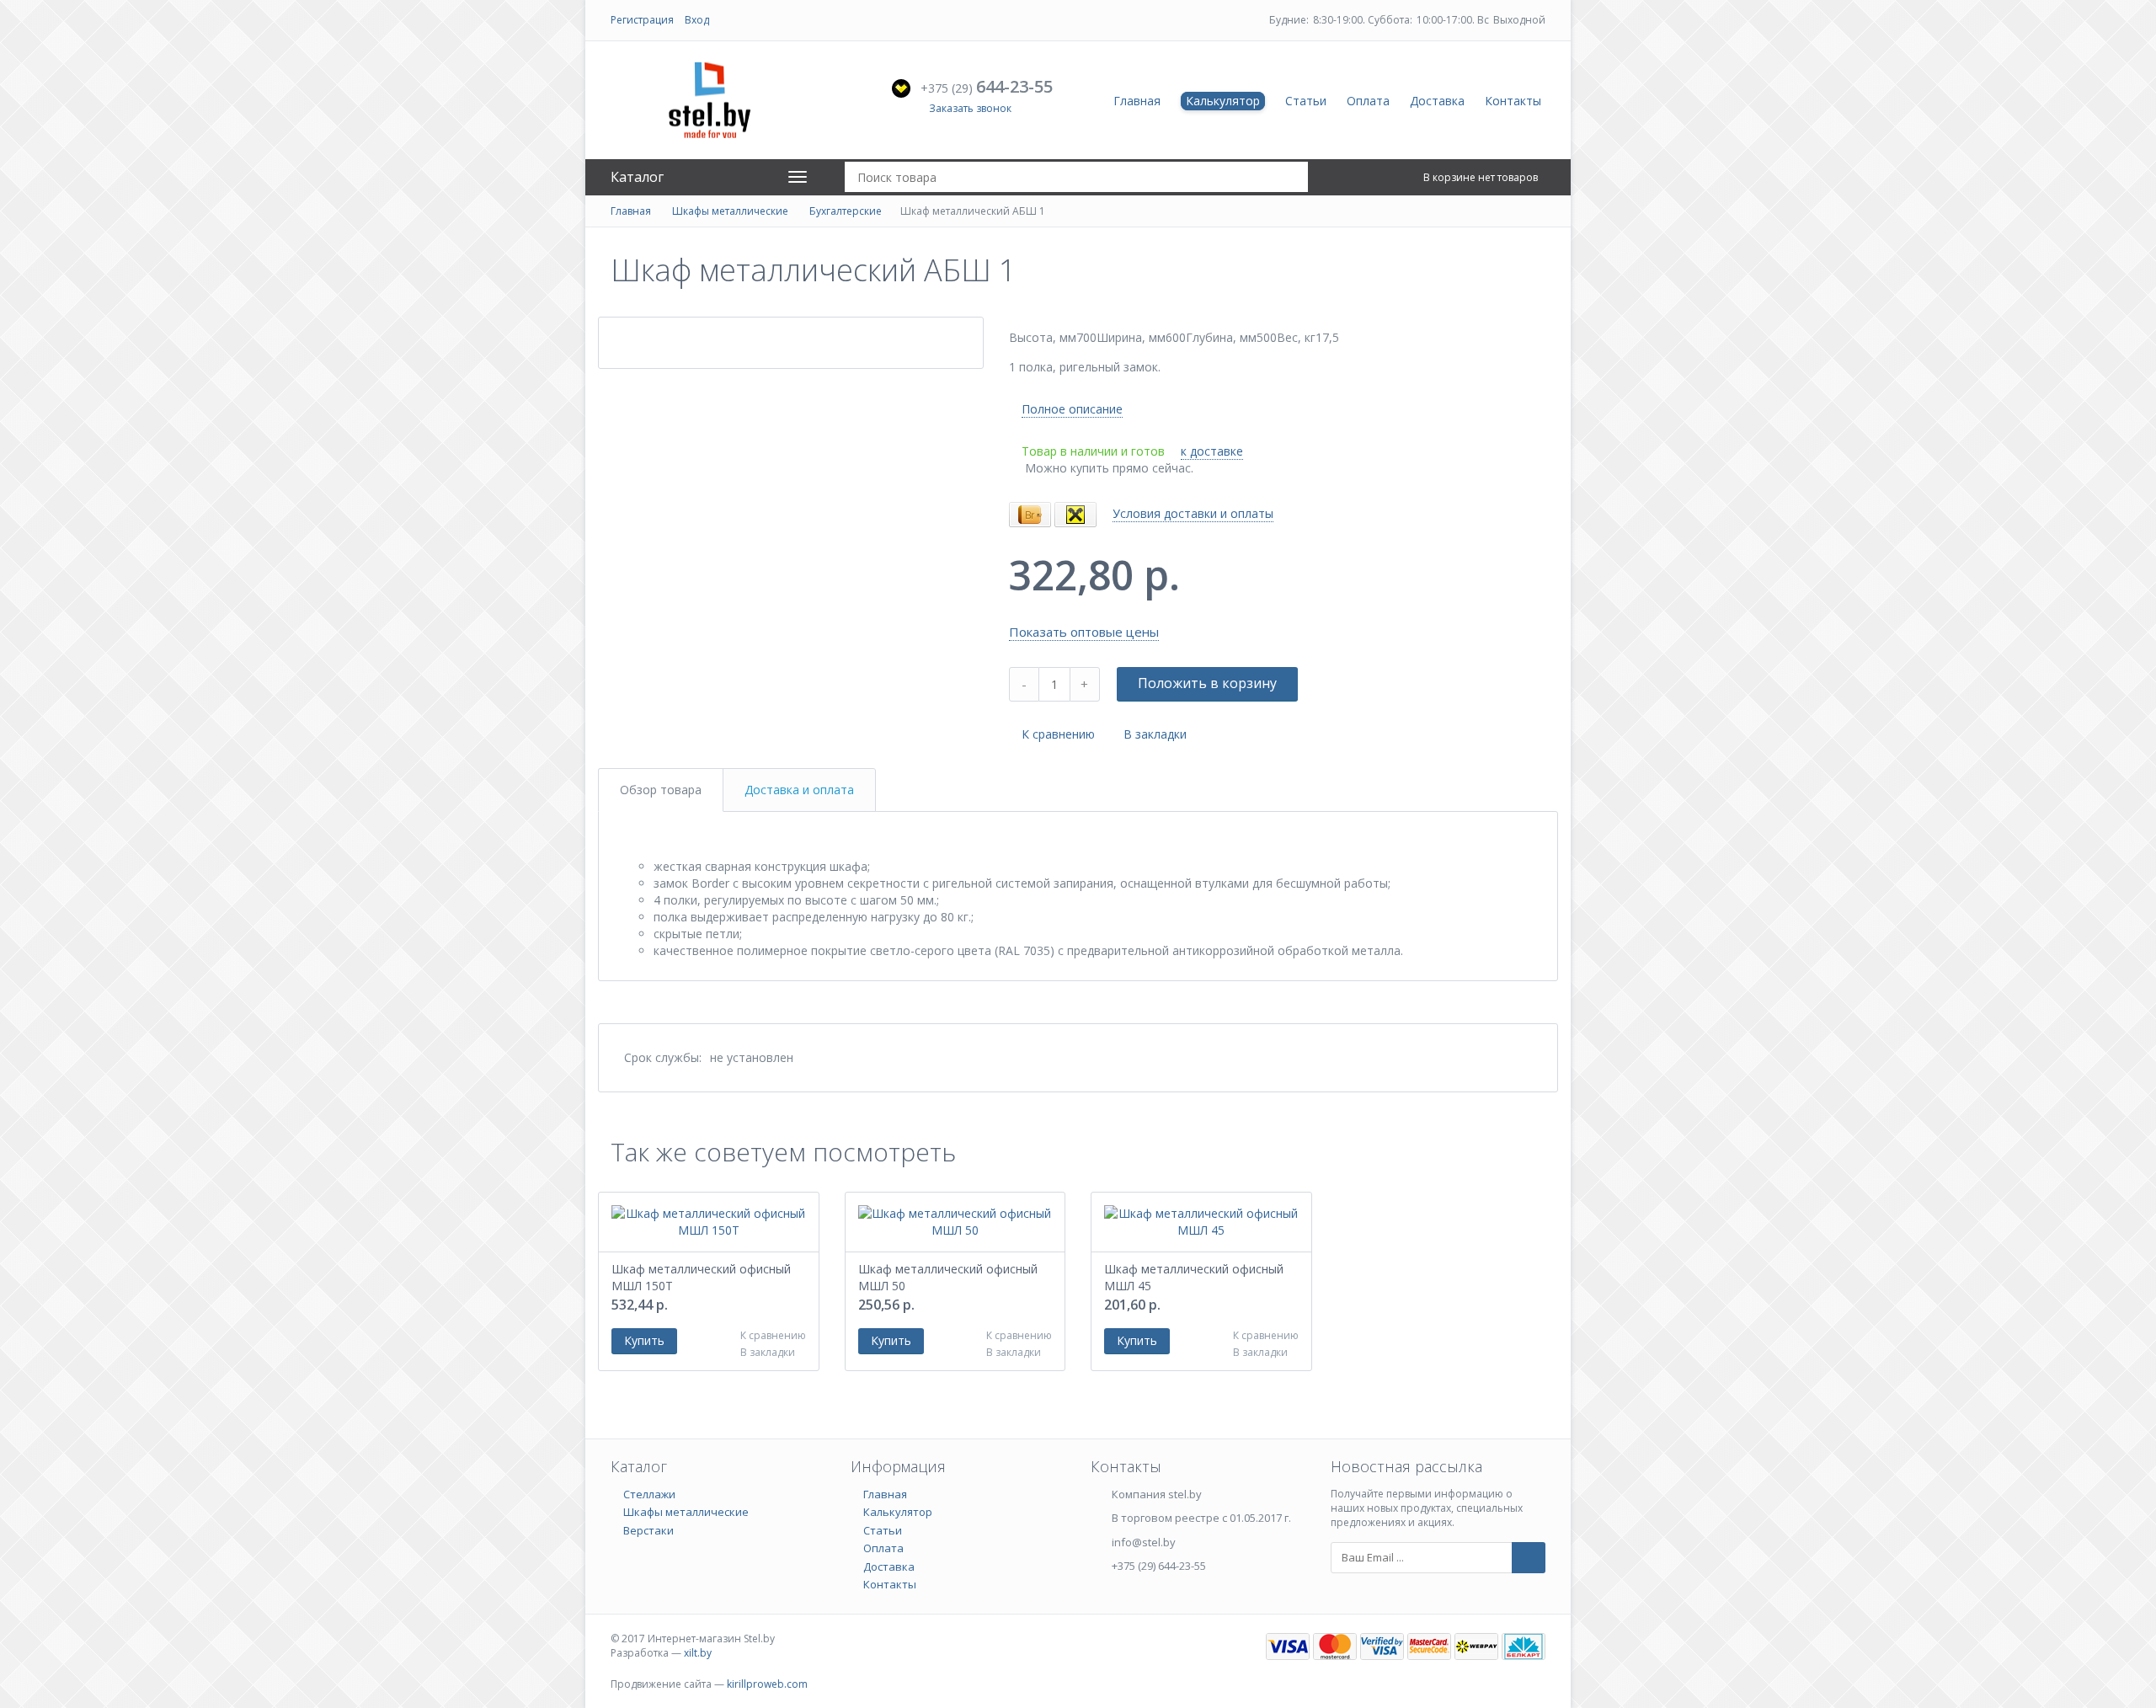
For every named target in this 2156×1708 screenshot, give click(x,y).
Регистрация (642, 20)
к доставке (1212, 451)
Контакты (1513, 101)
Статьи (1306, 101)
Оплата (1368, 101)
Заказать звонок (970, 108)
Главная (1137, 101)
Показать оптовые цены (1084, 632)
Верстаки (648, 1530)
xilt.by (698, 1653)
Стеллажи (649, 1494)
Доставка (1437, 101)
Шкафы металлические (730, 211)
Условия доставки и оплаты (1193, 513)
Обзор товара (661, 790)
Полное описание (1072, 409)
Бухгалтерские (846, 211)
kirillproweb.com (767, 1684)
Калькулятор (1223, 101)
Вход (697, 20)
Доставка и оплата (799, 790)
